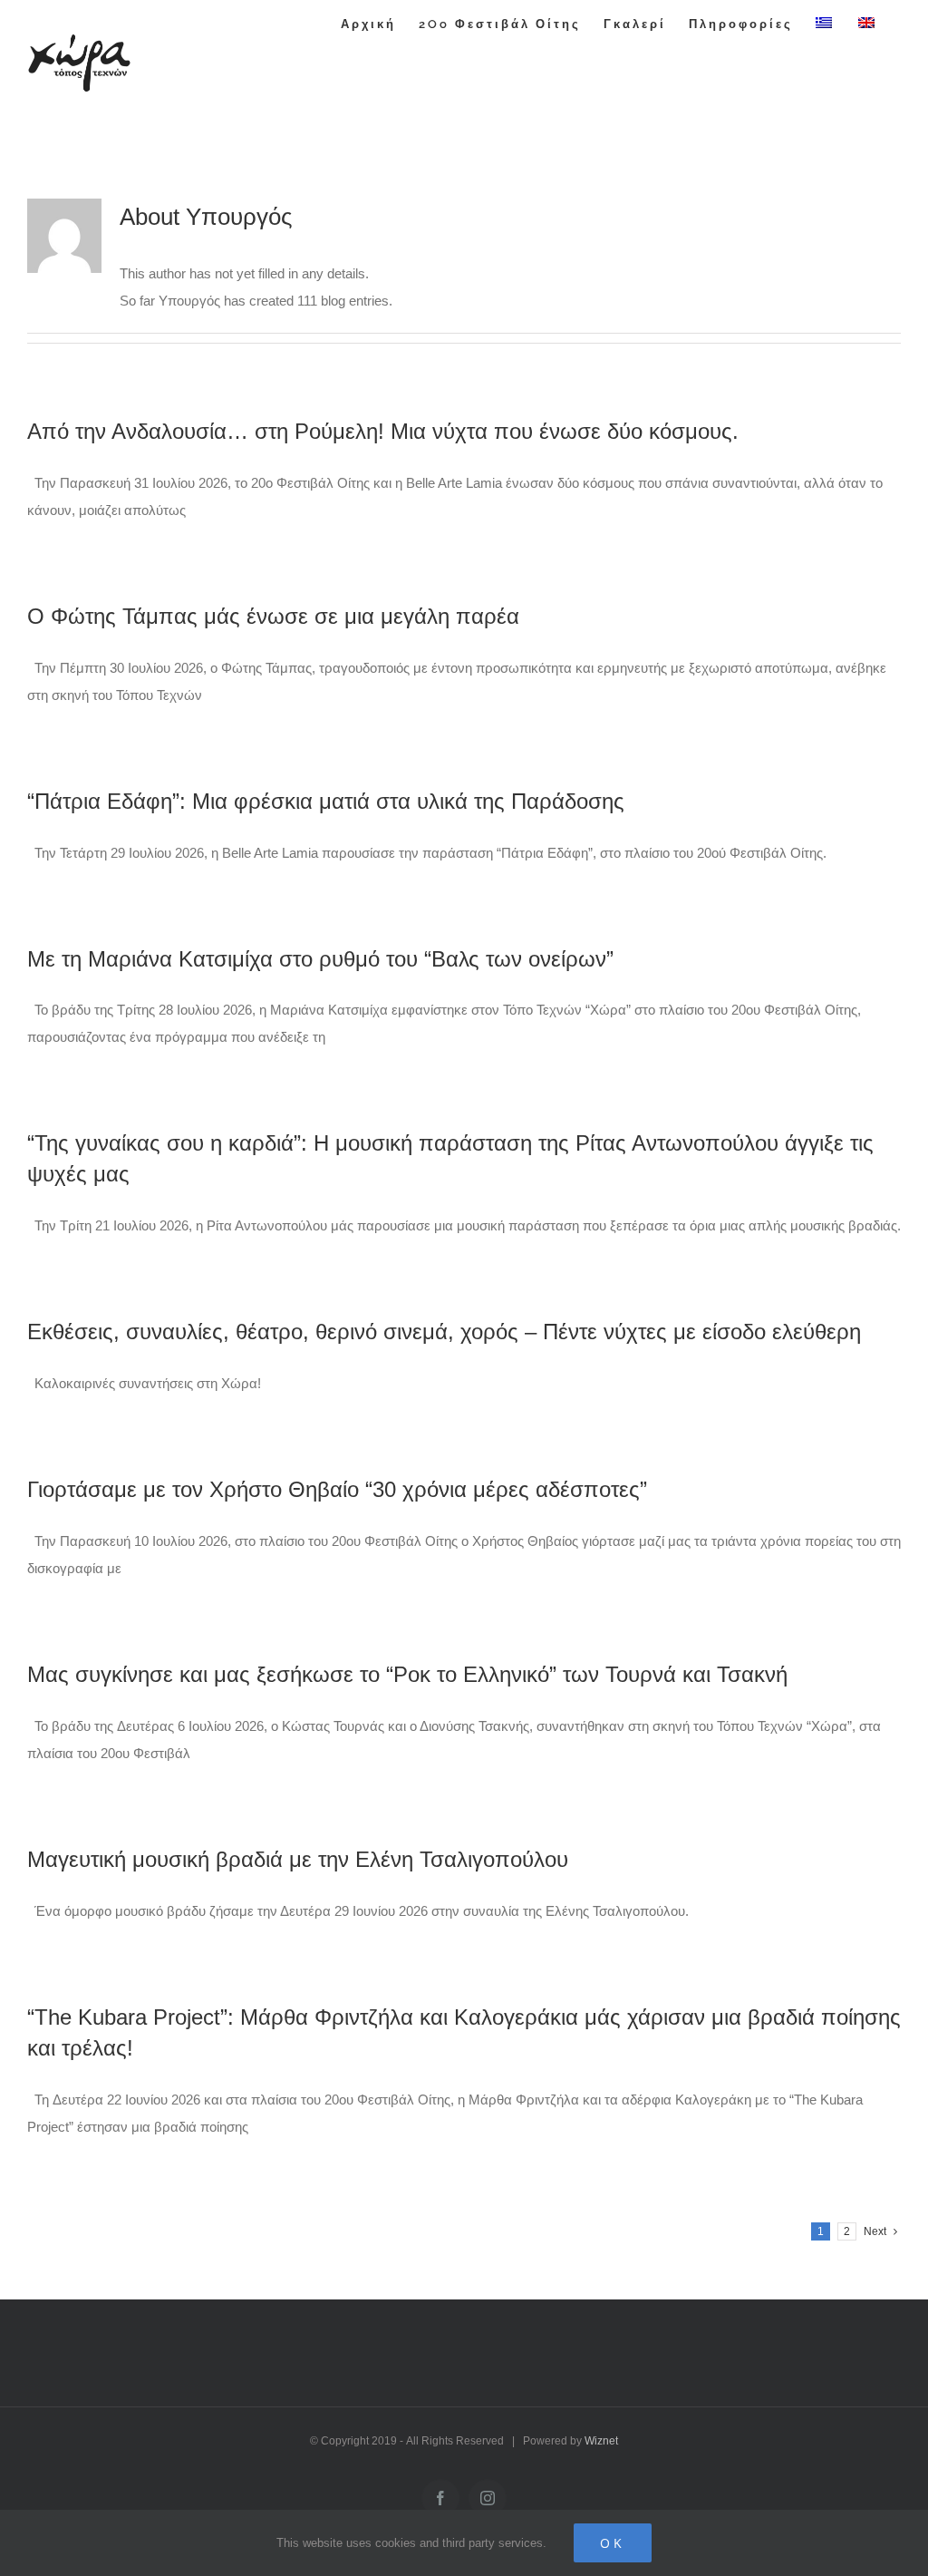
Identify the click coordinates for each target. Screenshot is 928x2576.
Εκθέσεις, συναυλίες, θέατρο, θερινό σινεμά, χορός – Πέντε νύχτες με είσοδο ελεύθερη (444, 1332)
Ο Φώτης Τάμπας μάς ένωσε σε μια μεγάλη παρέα (273, 616)
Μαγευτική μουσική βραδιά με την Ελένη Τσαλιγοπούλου (298, 1859)
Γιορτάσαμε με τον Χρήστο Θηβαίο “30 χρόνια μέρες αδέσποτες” (337, 1489)
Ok (613, 2543)
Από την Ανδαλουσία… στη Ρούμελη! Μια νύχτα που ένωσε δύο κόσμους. (383, 431)
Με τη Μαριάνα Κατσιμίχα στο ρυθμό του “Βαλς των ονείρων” (320, 959)
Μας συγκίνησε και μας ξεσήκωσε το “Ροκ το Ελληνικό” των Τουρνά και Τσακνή (407, 1674)
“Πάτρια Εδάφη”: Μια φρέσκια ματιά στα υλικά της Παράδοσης (326, 801)
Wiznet (601, 2441)
